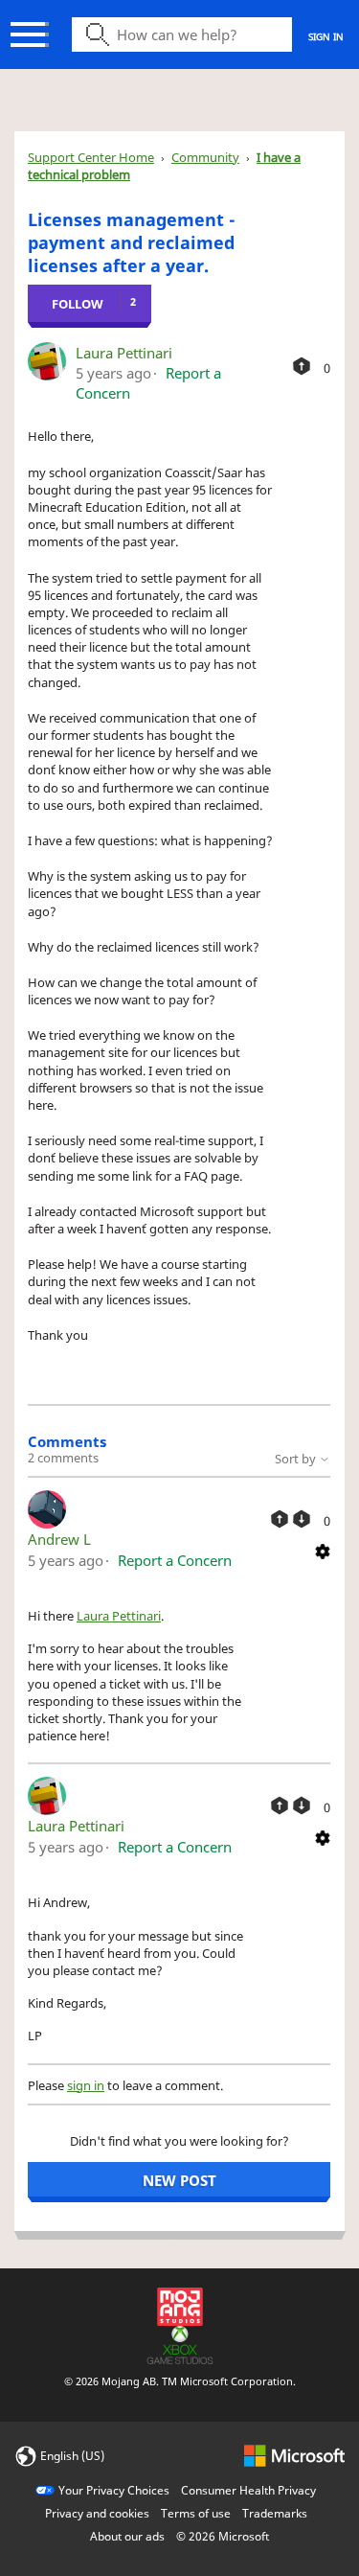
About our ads (127, 2536)
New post (179, 2180)
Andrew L (59, 1539)
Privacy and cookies (97, 2513)
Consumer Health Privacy (248, 2490)
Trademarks (275, 2513)
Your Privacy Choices (114, 2490)
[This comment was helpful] (280, 1519)
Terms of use (196, 2513)
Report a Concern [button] (175, 1560)
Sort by (297, 1459)
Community (205, 157)
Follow (78, 304)
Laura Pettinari (124, 353)
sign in (86, 2085)
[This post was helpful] (302, 366)
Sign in (326, 36)
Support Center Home (91, 157)
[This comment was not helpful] (302, 1519)
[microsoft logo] (294, 2455)
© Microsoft (223, 2536)
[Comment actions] (323, 1550)
